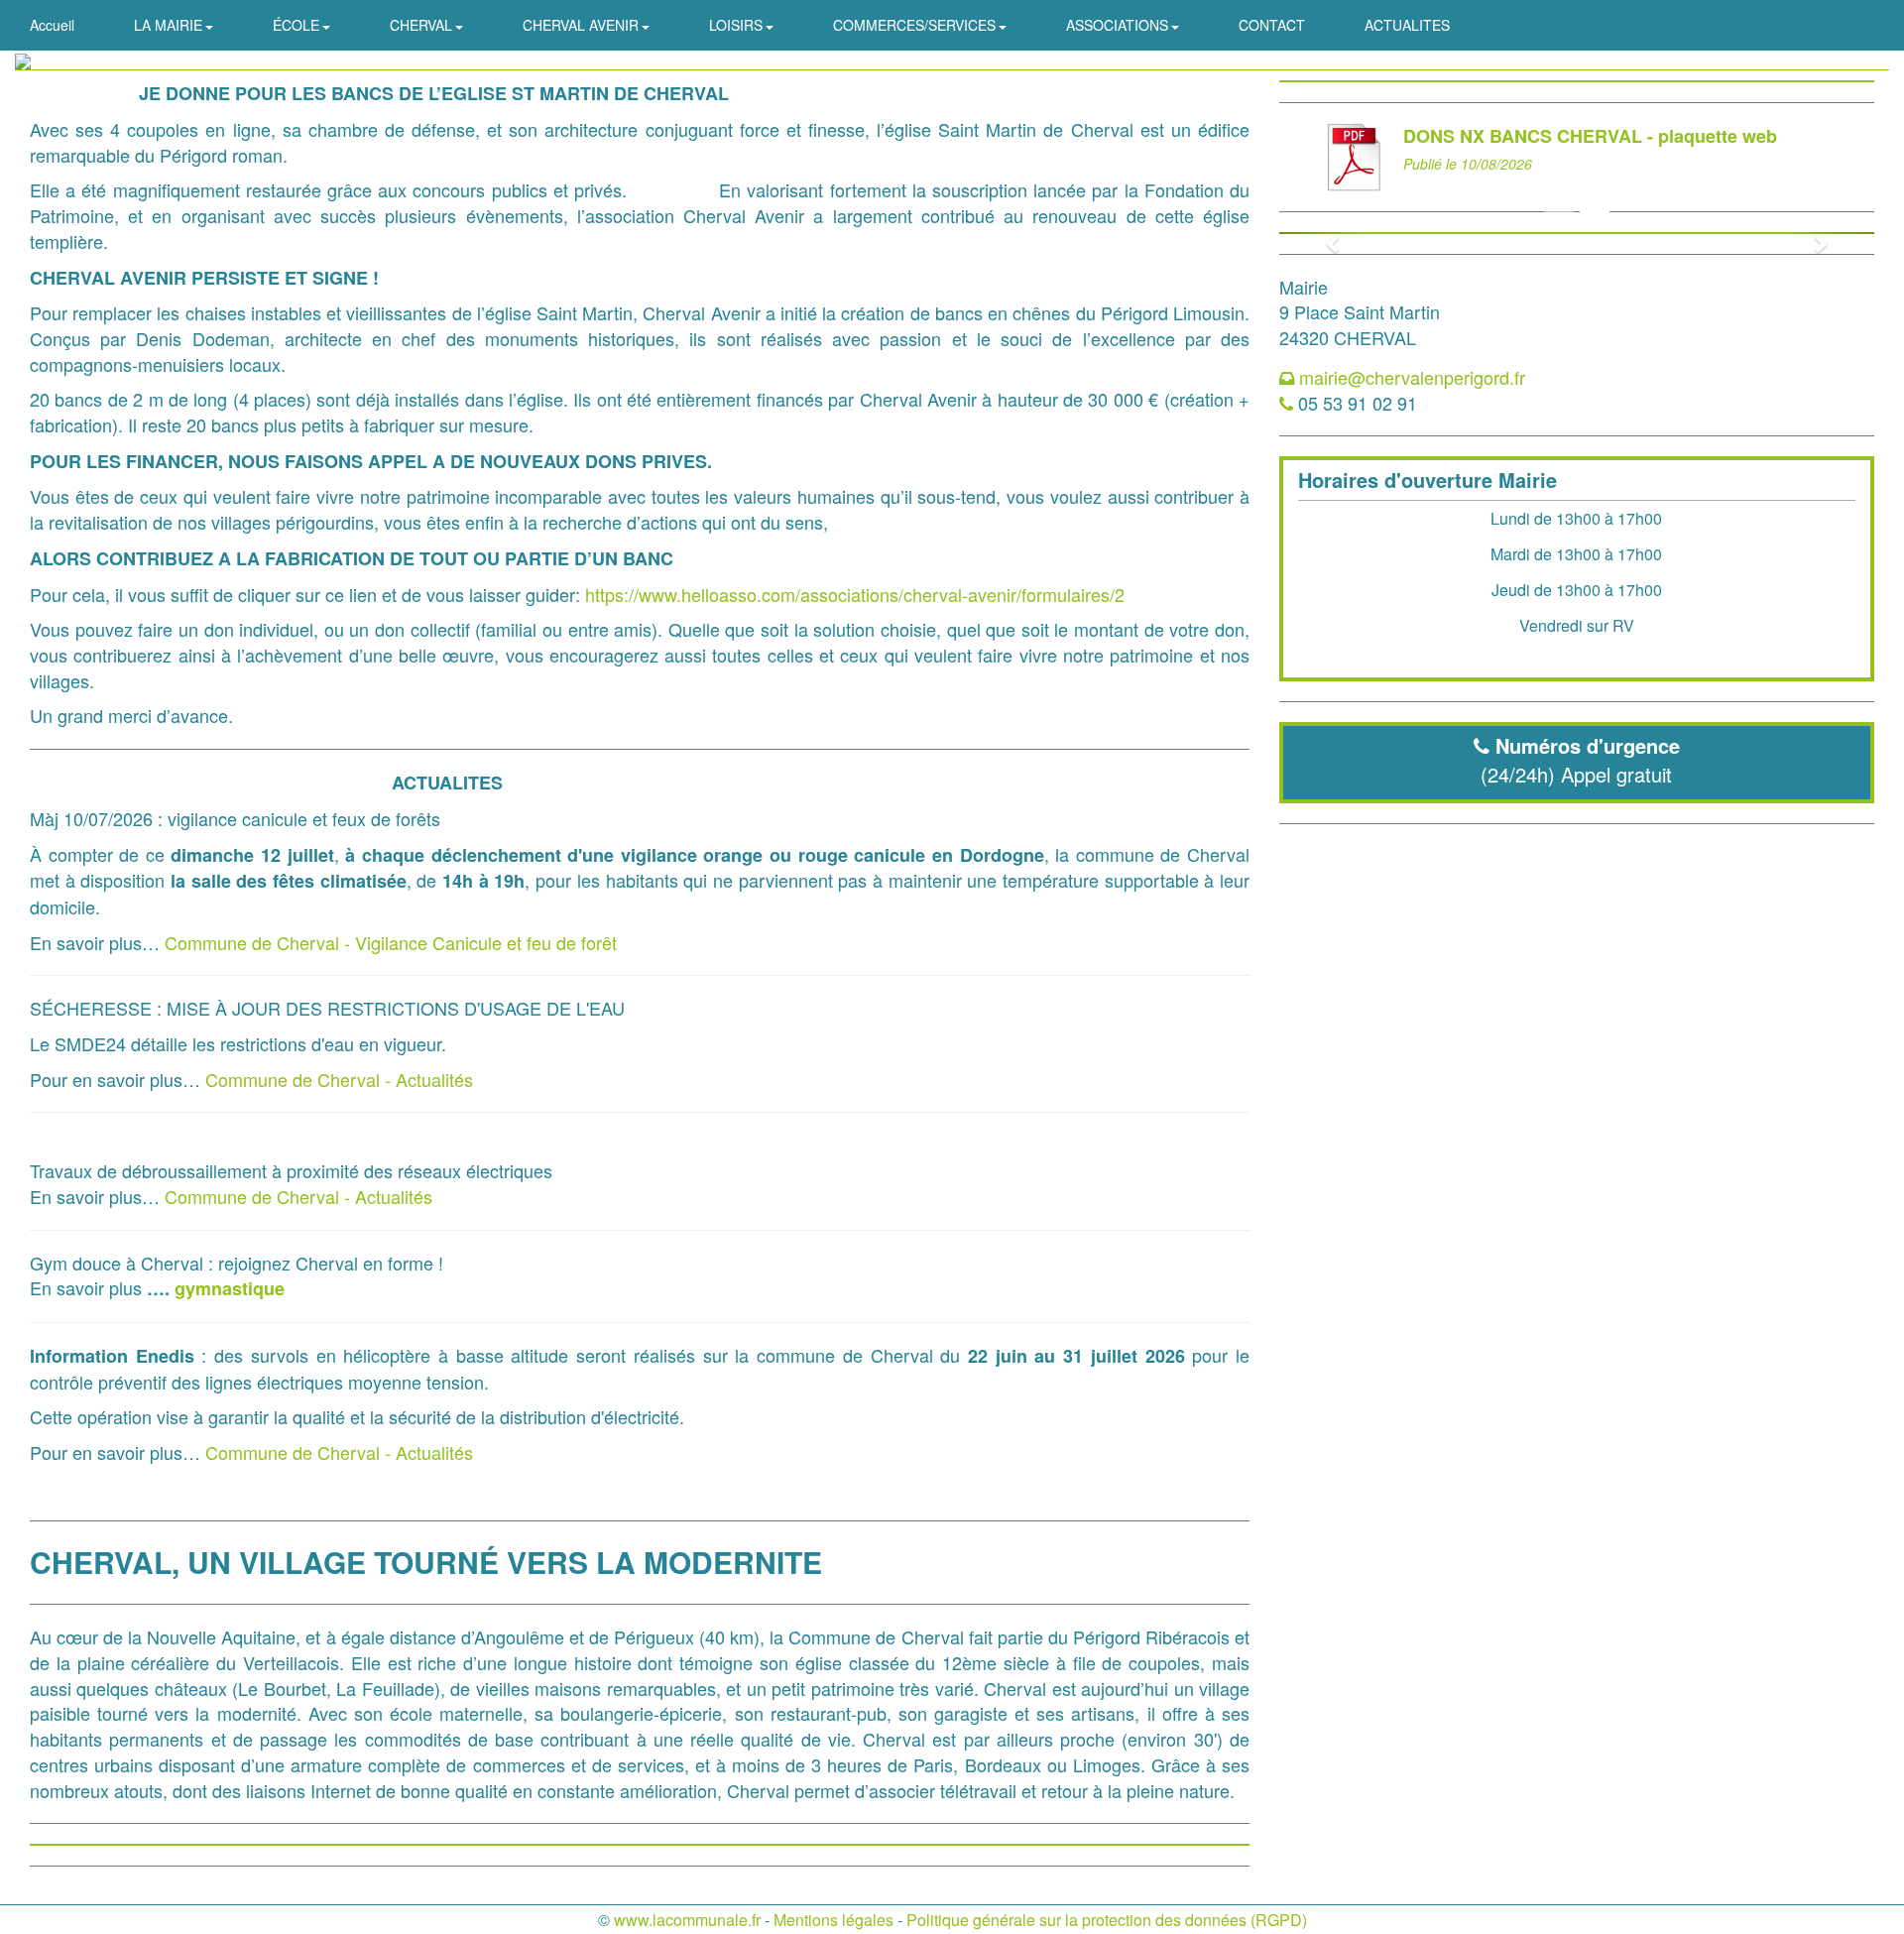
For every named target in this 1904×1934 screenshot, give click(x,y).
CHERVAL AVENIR (583, 25)
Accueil (52, 25)
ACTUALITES (1407, 25)
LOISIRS (738, 25)
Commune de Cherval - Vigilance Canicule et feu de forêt (391, 942)
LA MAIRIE (170, 25)
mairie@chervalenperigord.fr (1412, 377)
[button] (1324, 233)
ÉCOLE (298, 25)
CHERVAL (423, 25)
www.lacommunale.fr (687, 1920)
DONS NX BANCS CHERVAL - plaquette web (1590, 136)
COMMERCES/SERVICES (916, 25)
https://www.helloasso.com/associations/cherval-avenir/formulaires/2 (855, 594)
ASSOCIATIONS (1119, 25)
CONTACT (1272, 25)
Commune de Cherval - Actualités (339, 1079)
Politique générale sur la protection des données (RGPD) (1107, 1920)
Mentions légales (833, 1920)
